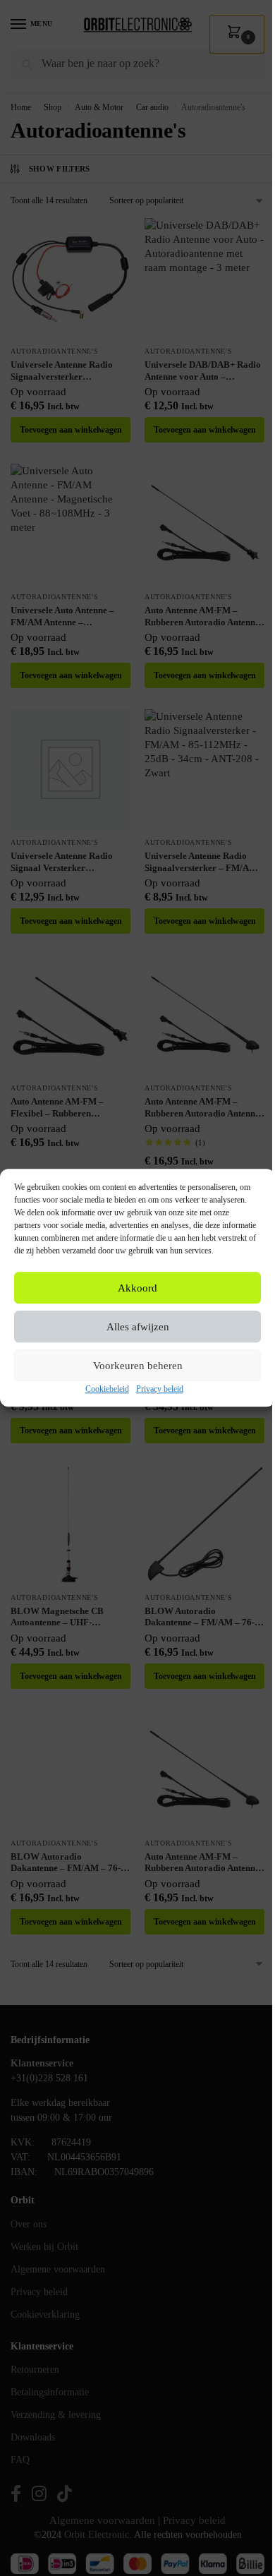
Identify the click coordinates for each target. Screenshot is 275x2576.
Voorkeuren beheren (138, 1366)
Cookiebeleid (107, 1390)
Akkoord (137, 1288)
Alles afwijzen (138, 1327)
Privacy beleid (160, 1390)
